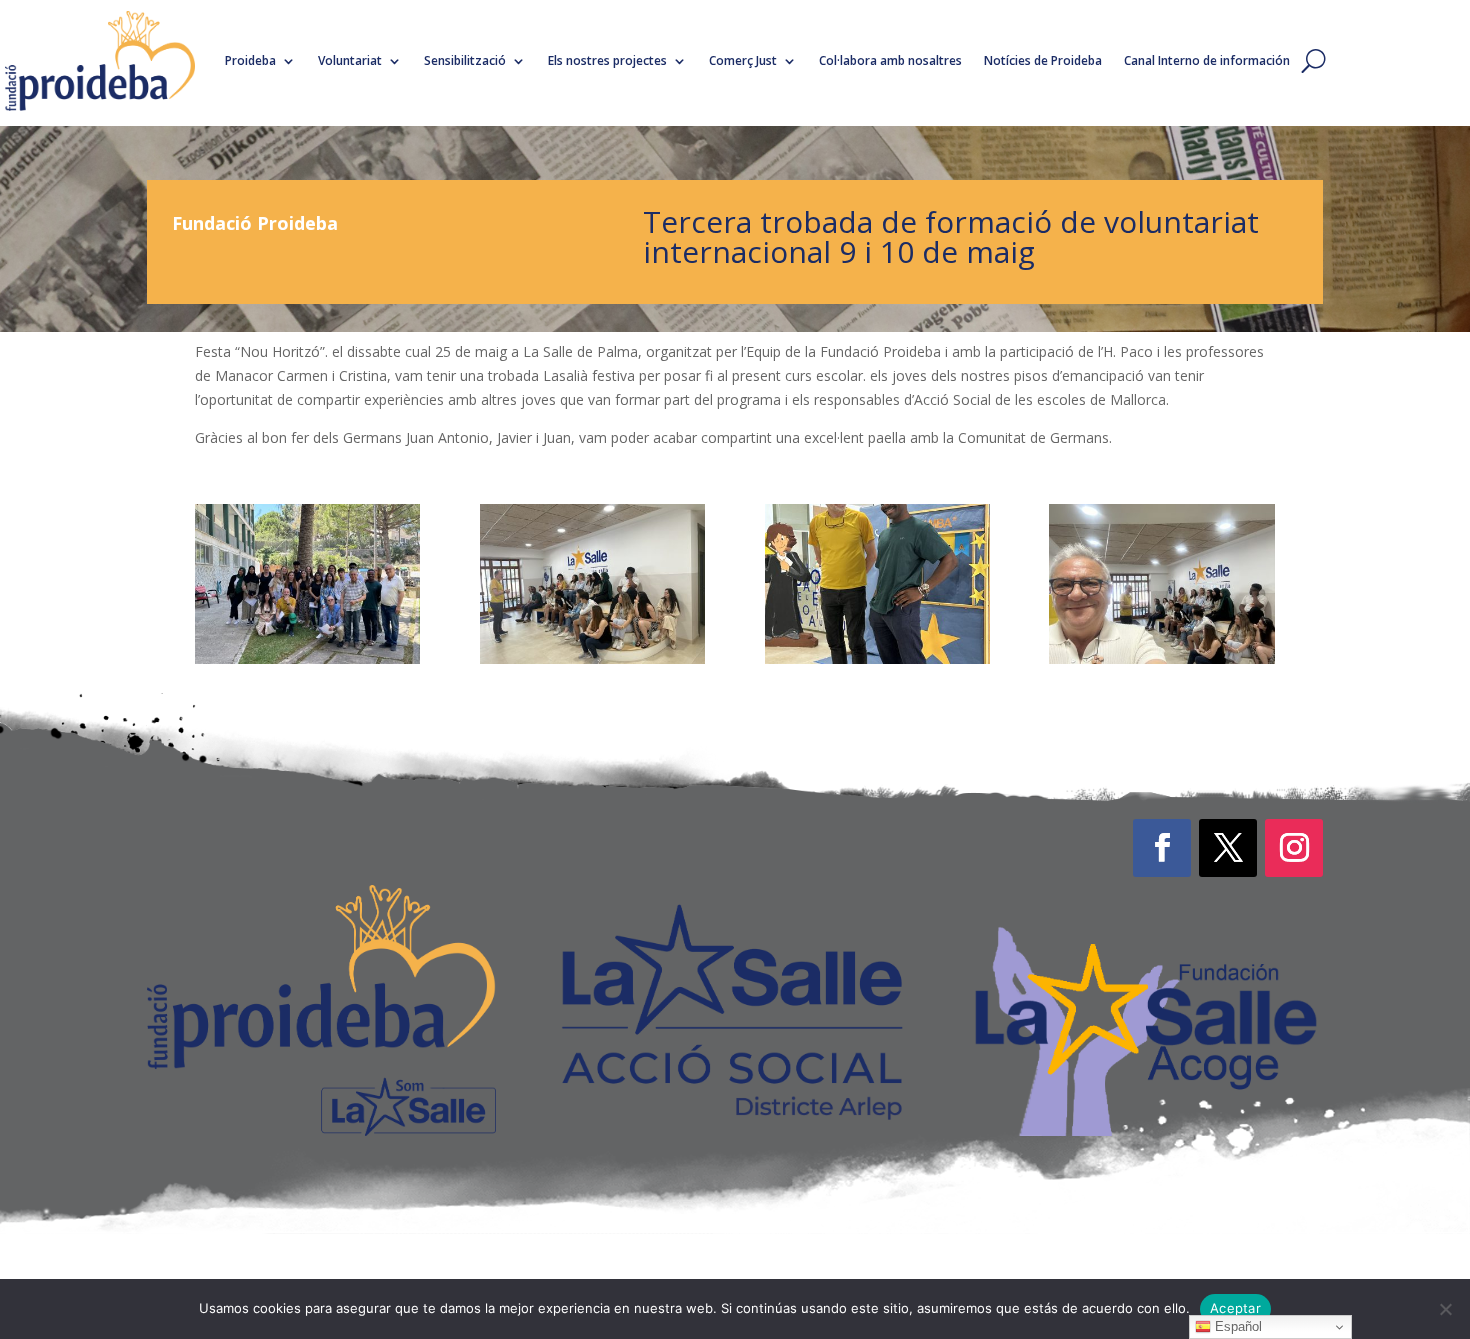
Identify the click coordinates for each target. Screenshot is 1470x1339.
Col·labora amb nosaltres (890, 60)
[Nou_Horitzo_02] (592, 658)
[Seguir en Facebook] (1162, 848)
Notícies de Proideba (1043, 60)
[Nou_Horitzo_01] (307, 658)
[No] (1445, 1309)
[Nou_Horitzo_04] (877, 658)
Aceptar (1235, 1308)
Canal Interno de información (1207, 60)
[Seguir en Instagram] (1294, 848)
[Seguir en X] (1228, 848)
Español (1236, 1326)
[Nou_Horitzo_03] (1161, 658)
